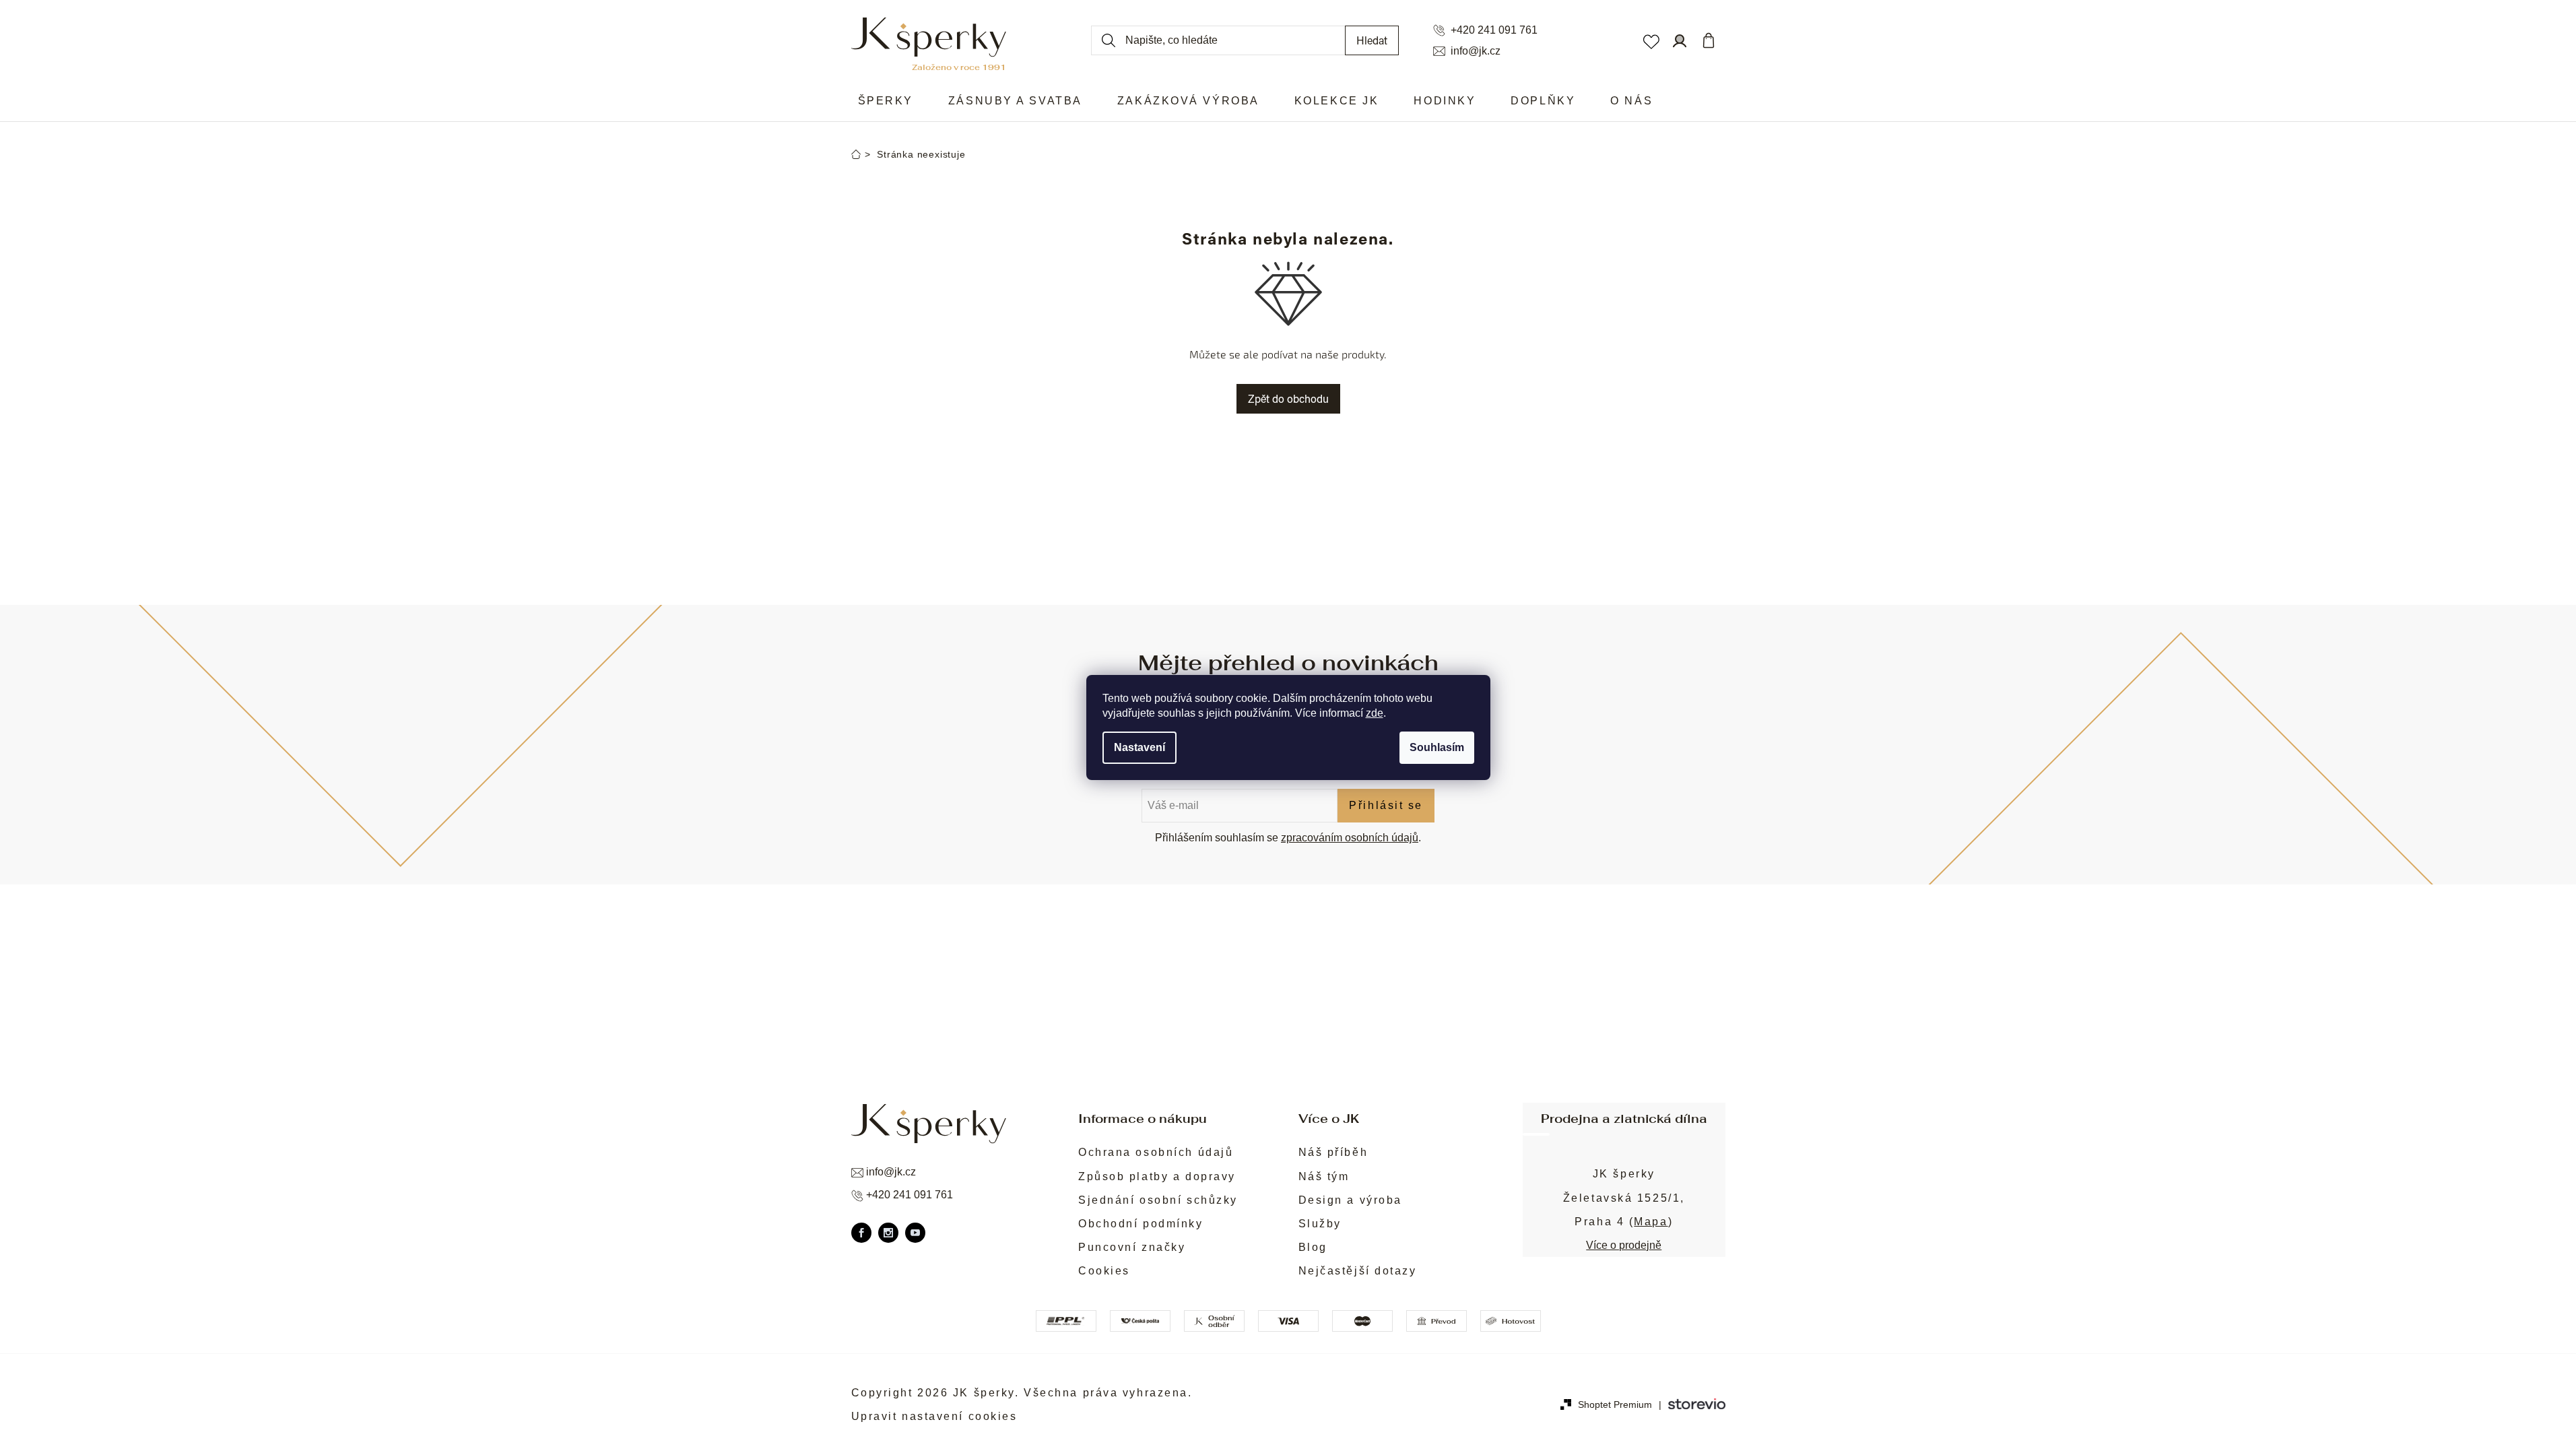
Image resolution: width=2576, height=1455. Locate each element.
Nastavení (1140, 747)
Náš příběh (1333, 1152)
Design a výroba (1350, 1200)
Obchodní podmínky (1141, 1224)
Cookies (1104, 1271)
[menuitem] (886, 101)
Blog (1313, 1247)
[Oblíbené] (1651, 40)
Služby (1320, 1224)
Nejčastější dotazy (1358, 1271)
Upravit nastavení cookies (934, 1416)
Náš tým (1324, 1176)
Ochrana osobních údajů (1156, 1152)
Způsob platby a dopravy (1157, 1176)
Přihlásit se (1386, 805)
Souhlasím (1437, 747)
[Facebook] (861, 1233)
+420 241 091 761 (1494, 30)
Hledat (1372, 40)
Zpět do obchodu (1288, 398)
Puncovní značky (1132, 1247)
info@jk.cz (1476, 51)
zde (1375, 713)
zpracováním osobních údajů (1350, 838)
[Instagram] (888, 1233)
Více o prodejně (1624, 1245)
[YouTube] (915, 1233)
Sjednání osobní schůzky (1158, 1200)
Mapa (1651, 1222)
